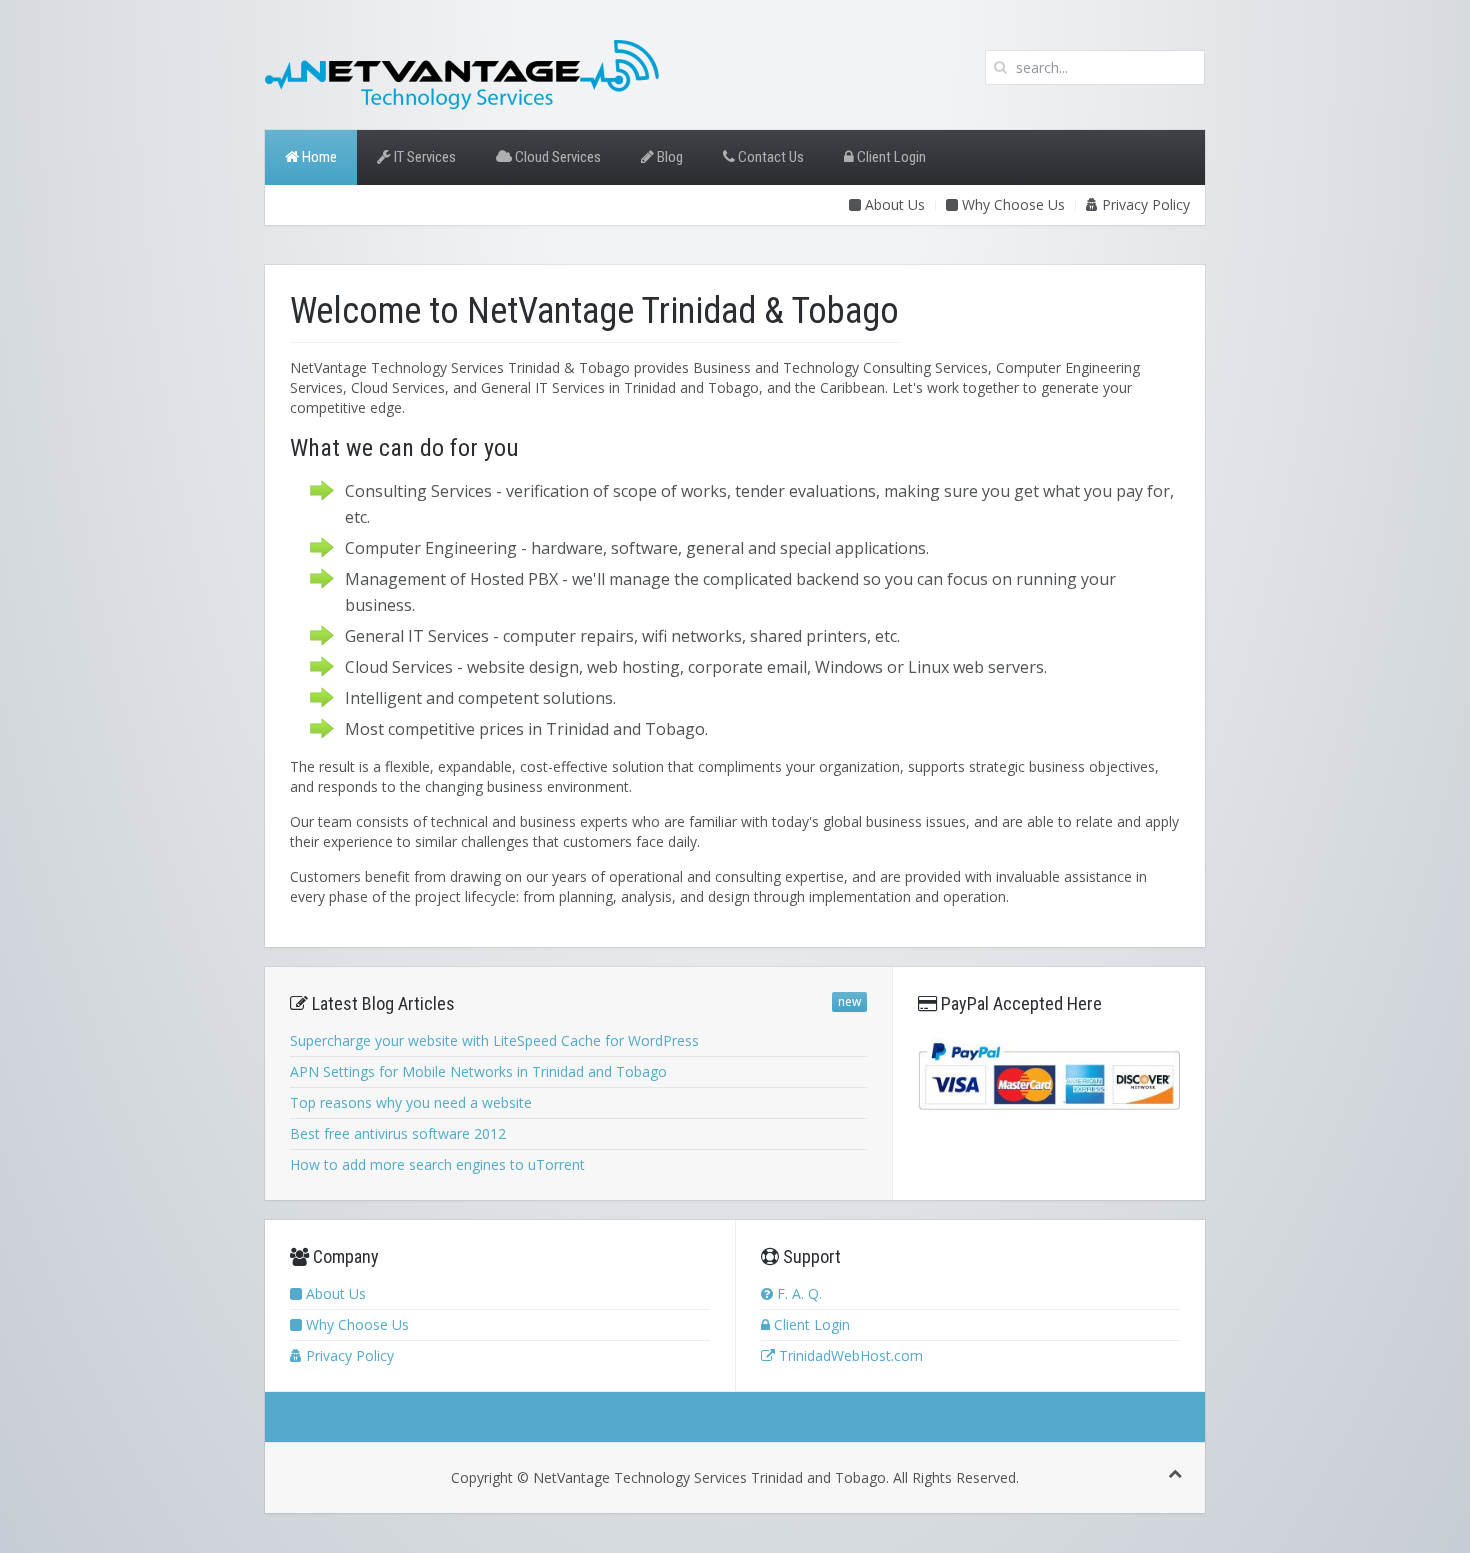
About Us (893, 204)
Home (318, 157)
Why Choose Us (1011, 204)
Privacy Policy (1144, 204)
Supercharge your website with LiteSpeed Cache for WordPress (494, 1040)
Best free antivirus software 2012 (398, 1133)
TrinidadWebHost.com (849, 1355)
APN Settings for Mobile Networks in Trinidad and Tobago (478, 1071)
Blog (668, 157)
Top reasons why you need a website (411, 1102)
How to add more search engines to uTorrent (437, 1164)
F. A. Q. (797, 1293)
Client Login (890, 157)
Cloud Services (556, 157)
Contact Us (769, 157)
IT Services (423, 157)
